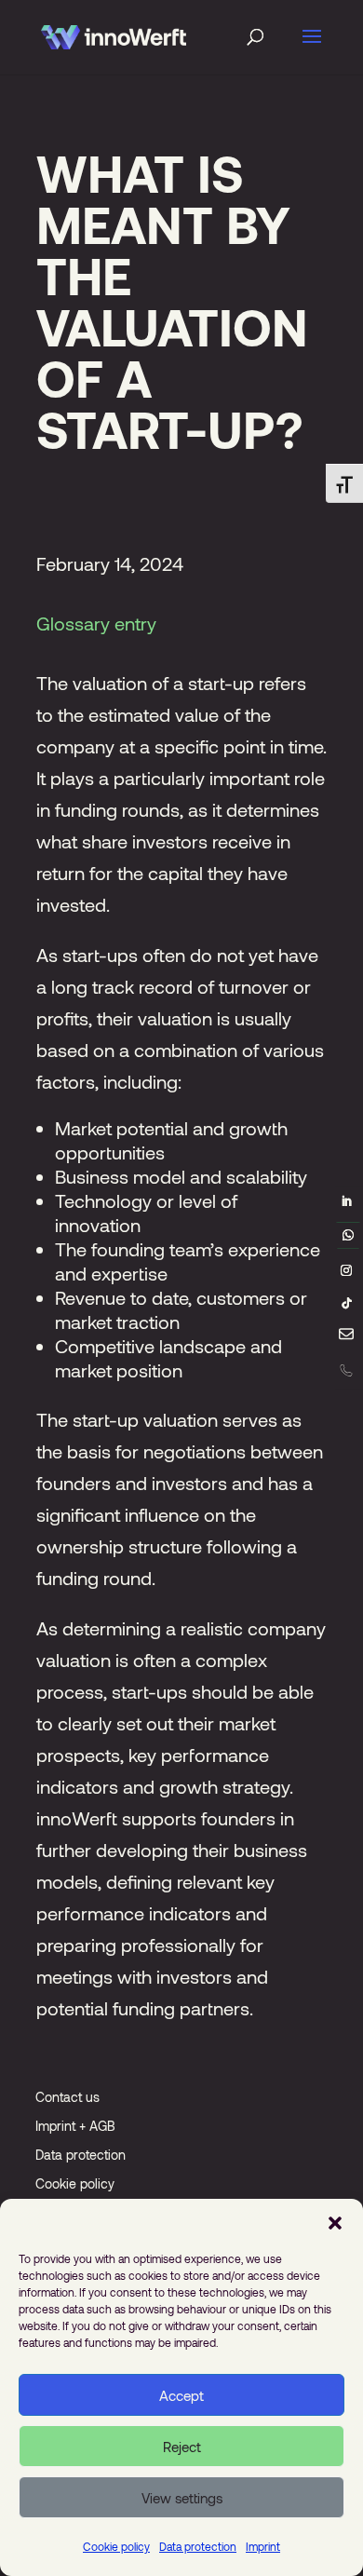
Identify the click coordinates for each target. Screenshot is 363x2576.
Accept (181, 2395)
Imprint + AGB (75, 2126)
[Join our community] (348, 1235)
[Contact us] (346, 1337)
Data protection (198, 2546)
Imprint (263, 2546)
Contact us (67, 2097)
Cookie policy (116, 2546)
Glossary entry (96, 623)
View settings (182, 2498)
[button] (335, 2222)
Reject (182, 2447)
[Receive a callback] (346, 1369)
